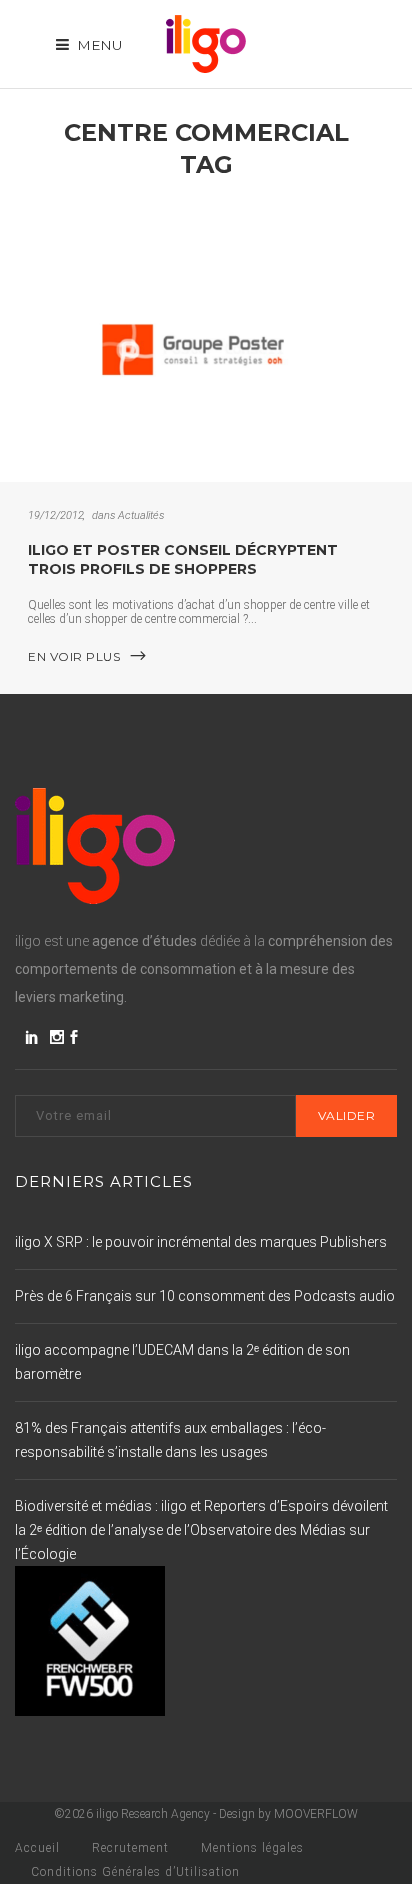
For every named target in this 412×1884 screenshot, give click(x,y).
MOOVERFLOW (316, 1814)
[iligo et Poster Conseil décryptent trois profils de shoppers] (206, 345)
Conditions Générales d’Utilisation (135, 1872)
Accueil (37, 1848)
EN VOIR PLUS (74, 656)
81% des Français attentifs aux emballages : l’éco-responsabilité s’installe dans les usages (170, 1440)
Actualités (141, 515)
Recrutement (130, 1848)
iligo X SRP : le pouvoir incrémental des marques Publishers (201, 1242)
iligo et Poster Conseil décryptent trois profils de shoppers (183, 559)
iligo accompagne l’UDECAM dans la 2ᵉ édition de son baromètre (182, 1362)
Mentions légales (252, 1848)
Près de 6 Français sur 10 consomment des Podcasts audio (205, 1296)
